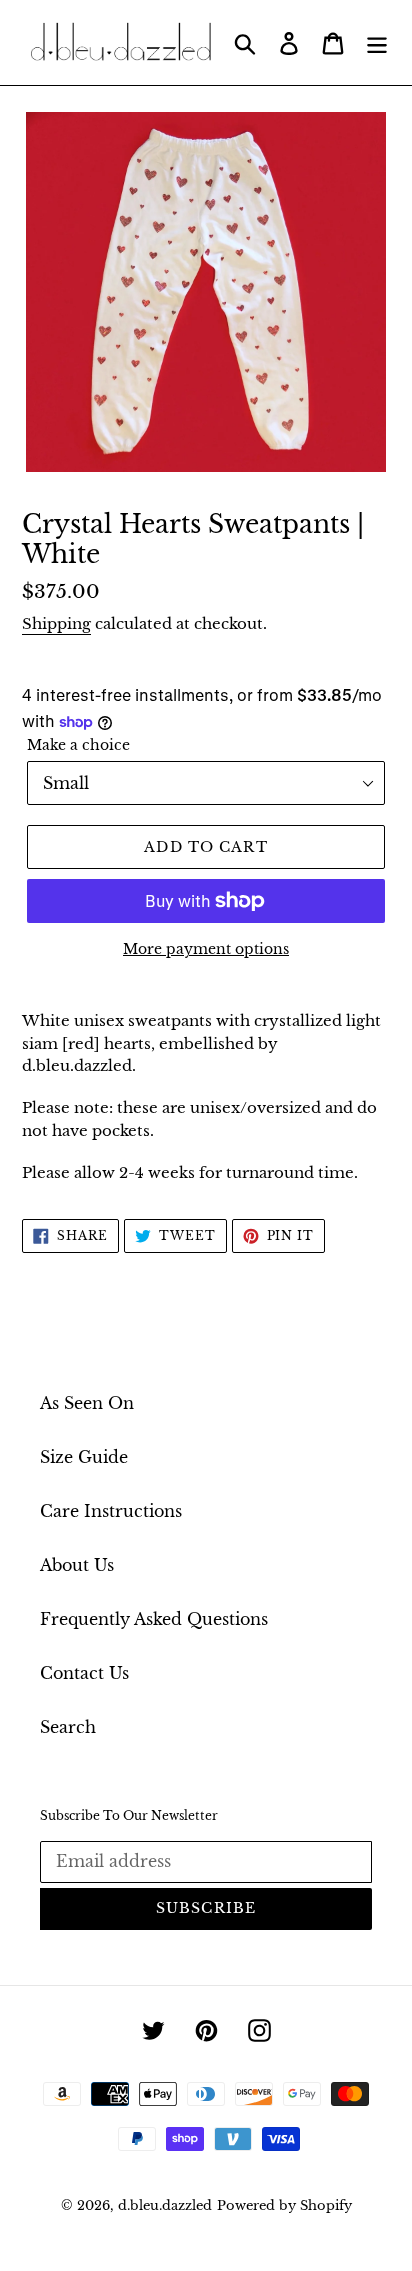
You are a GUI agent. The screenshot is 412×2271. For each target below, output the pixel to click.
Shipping (56, 623)
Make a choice (78, 745)
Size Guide (84, 1457)
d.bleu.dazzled (165, 2205)
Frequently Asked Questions (154, 1619)
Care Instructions (111, 1511)
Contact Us (84, 1673)
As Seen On (87, 1403)
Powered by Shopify (284, 2205)
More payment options (206, 949)
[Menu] (377, 42)
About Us (77, 1565)
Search (68, 1727)
